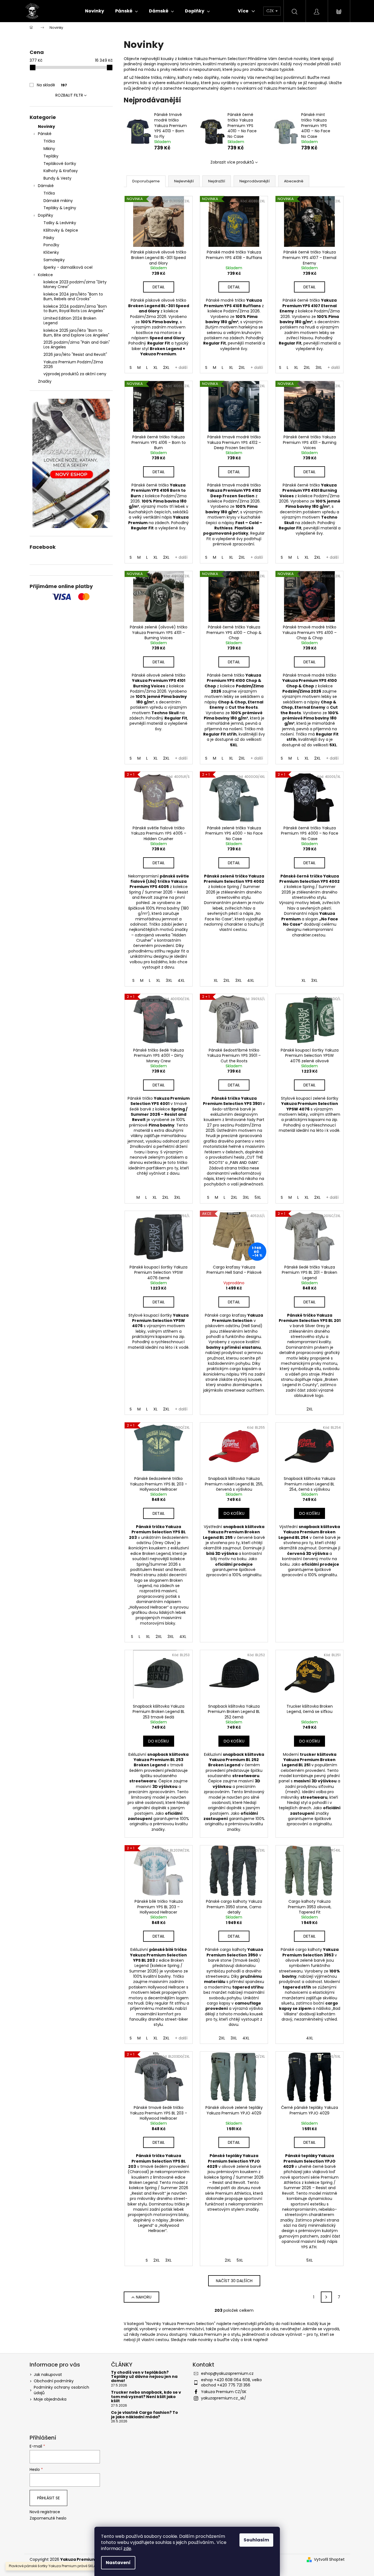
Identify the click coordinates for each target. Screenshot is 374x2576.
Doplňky (46, 215)
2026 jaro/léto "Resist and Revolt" (75, 354)
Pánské (45, 134)
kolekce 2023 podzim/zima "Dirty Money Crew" (75, 284)
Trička (49, 141)
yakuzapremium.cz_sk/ (224, 2398)
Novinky (47, 126)
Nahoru (144, 2297)
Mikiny (49, 149)
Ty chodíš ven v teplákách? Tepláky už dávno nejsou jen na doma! (144, 2377)
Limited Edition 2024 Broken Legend (70, 321)
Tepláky (51, 156)
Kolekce (45, 275)
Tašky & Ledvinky (60, 223)
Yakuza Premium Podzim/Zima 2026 (73, 364)
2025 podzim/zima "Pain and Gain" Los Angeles (77, 345)
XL (155, 367)
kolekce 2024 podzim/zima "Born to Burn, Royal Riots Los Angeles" (75, 309)
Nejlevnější (184, 181)
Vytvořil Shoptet (329, 2560)
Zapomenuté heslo (48, 2518)
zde (127, 2548)
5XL (258, 1197)
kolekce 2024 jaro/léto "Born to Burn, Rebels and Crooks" (73, 297)
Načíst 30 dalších (234, 2281)
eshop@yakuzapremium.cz (227, 2373)
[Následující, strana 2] (326, 2297)
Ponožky (51, 245)
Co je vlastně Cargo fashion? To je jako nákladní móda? (145, 2415)
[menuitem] (95, 11)
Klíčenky (51, 252)
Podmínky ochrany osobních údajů (61, 2390)
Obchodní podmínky (54, 2381)
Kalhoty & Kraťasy (61, 171)
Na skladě (52, 85)
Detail (159, 287)
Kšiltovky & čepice (61, 230)
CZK (271, 11)
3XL (319, 367)
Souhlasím (256, 2540)
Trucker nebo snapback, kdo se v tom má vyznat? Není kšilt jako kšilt (146, 2397)
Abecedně (294, 181)
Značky (45, 381)
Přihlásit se (48, 2498)
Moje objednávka (50, 2399)
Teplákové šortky (60, 164)
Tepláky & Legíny (60, 208)
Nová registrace (45, 2512)
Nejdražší (217, 181)
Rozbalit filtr (69, 95)
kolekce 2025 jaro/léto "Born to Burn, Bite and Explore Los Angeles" (76, 333)
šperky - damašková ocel (68, 267)
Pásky (49, 238)
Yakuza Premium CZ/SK (224, 2392)
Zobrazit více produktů (232, 162)
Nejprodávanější (255, 181)
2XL (166, 367)
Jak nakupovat (48, 2375)
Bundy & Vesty (57, 178)
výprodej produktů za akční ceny (75, 374)
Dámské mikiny (58, 201)
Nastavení (118, 2563)
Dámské (46, 186)
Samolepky (54, 260)
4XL (181, 980)
